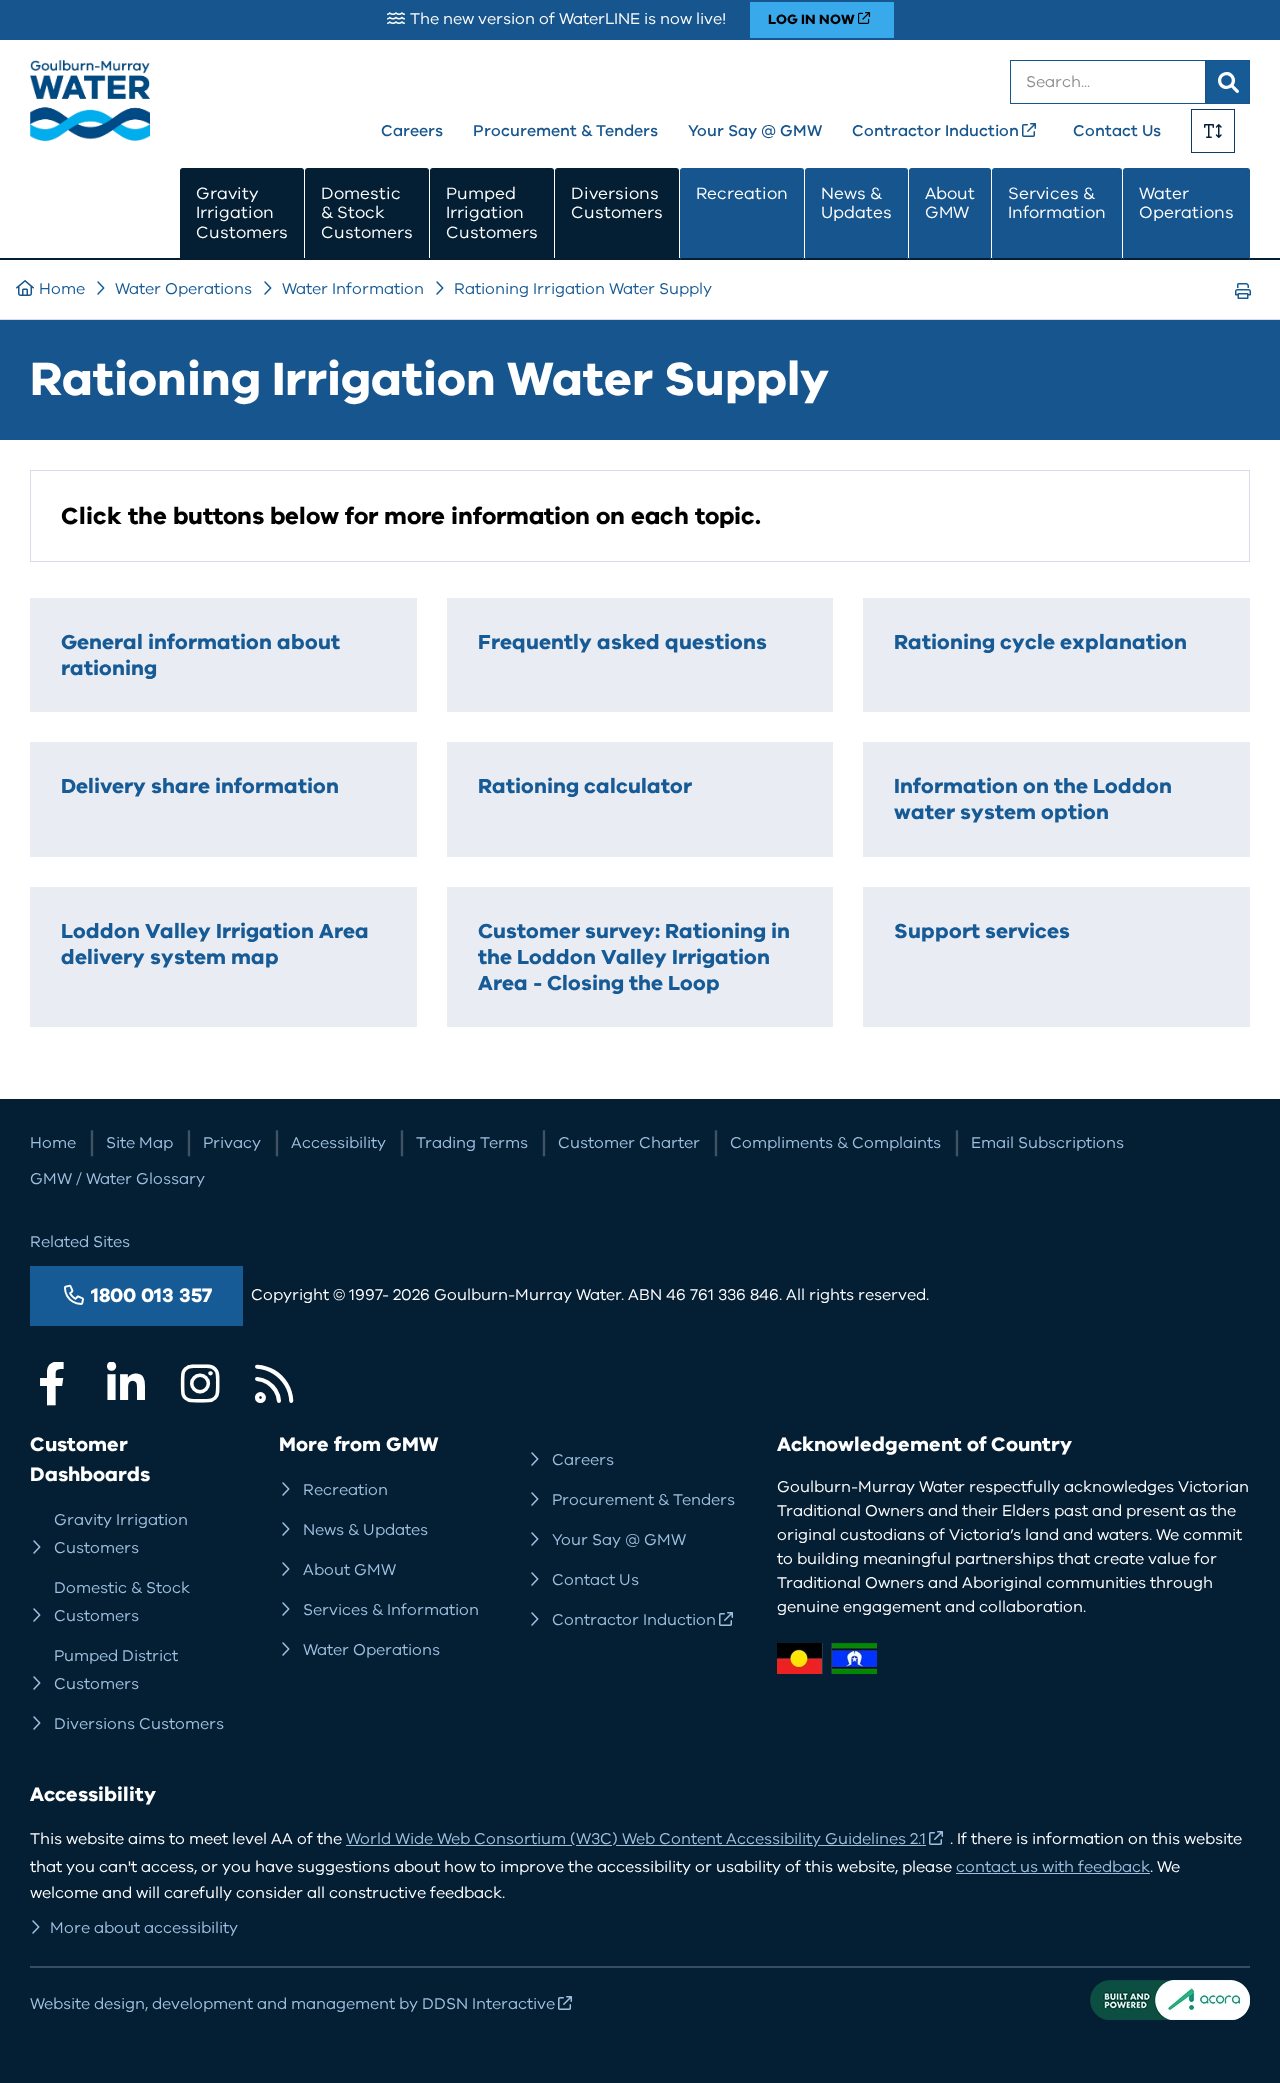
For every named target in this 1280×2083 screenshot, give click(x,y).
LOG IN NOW (811, 19)
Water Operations (1186, 203)
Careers (412, 131)
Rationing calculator (585, 786)
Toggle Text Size (1213, 131)
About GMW (950, 203)
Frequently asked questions (622, 642)
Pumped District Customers (116, 1670)
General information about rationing (200, 655)
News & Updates (856, 203)
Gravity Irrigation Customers (242, 213)
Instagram (200, 1384)
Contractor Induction (935, 131)
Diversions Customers (617, 203)
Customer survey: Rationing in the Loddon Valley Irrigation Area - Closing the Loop (634, 957)
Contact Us (1117, 131)
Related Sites (80, 1242)
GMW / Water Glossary (117, 1179)
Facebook (52, 1384)
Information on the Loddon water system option (1033, 799)
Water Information (353, 289)
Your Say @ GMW (755, 131)
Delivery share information (200, 786)
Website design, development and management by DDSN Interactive (292, 2004)
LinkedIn (126, 1384)
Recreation (742, 193)
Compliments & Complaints (835, 1143)
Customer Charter (629, 1143)
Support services (982, 931)
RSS (274, 1384)
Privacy (232, 1143)
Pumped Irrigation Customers (492, 213)
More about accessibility (144, 1928)
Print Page (1249, 309)
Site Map (139, 1143)
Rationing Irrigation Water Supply (583, 289)
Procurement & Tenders (565, 131)
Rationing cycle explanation (1040, 642)
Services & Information (1057, 203)
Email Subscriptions (1047, 1143)
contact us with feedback (1053, 1867)
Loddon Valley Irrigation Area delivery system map (215, 944)
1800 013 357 (151, 1295)
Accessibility (338, 1143)
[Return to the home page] (90, 136)
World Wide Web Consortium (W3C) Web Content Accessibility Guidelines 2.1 (636, 1839)
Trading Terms (472, 1143)
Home (62, 289)
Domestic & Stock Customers (367, 213)
